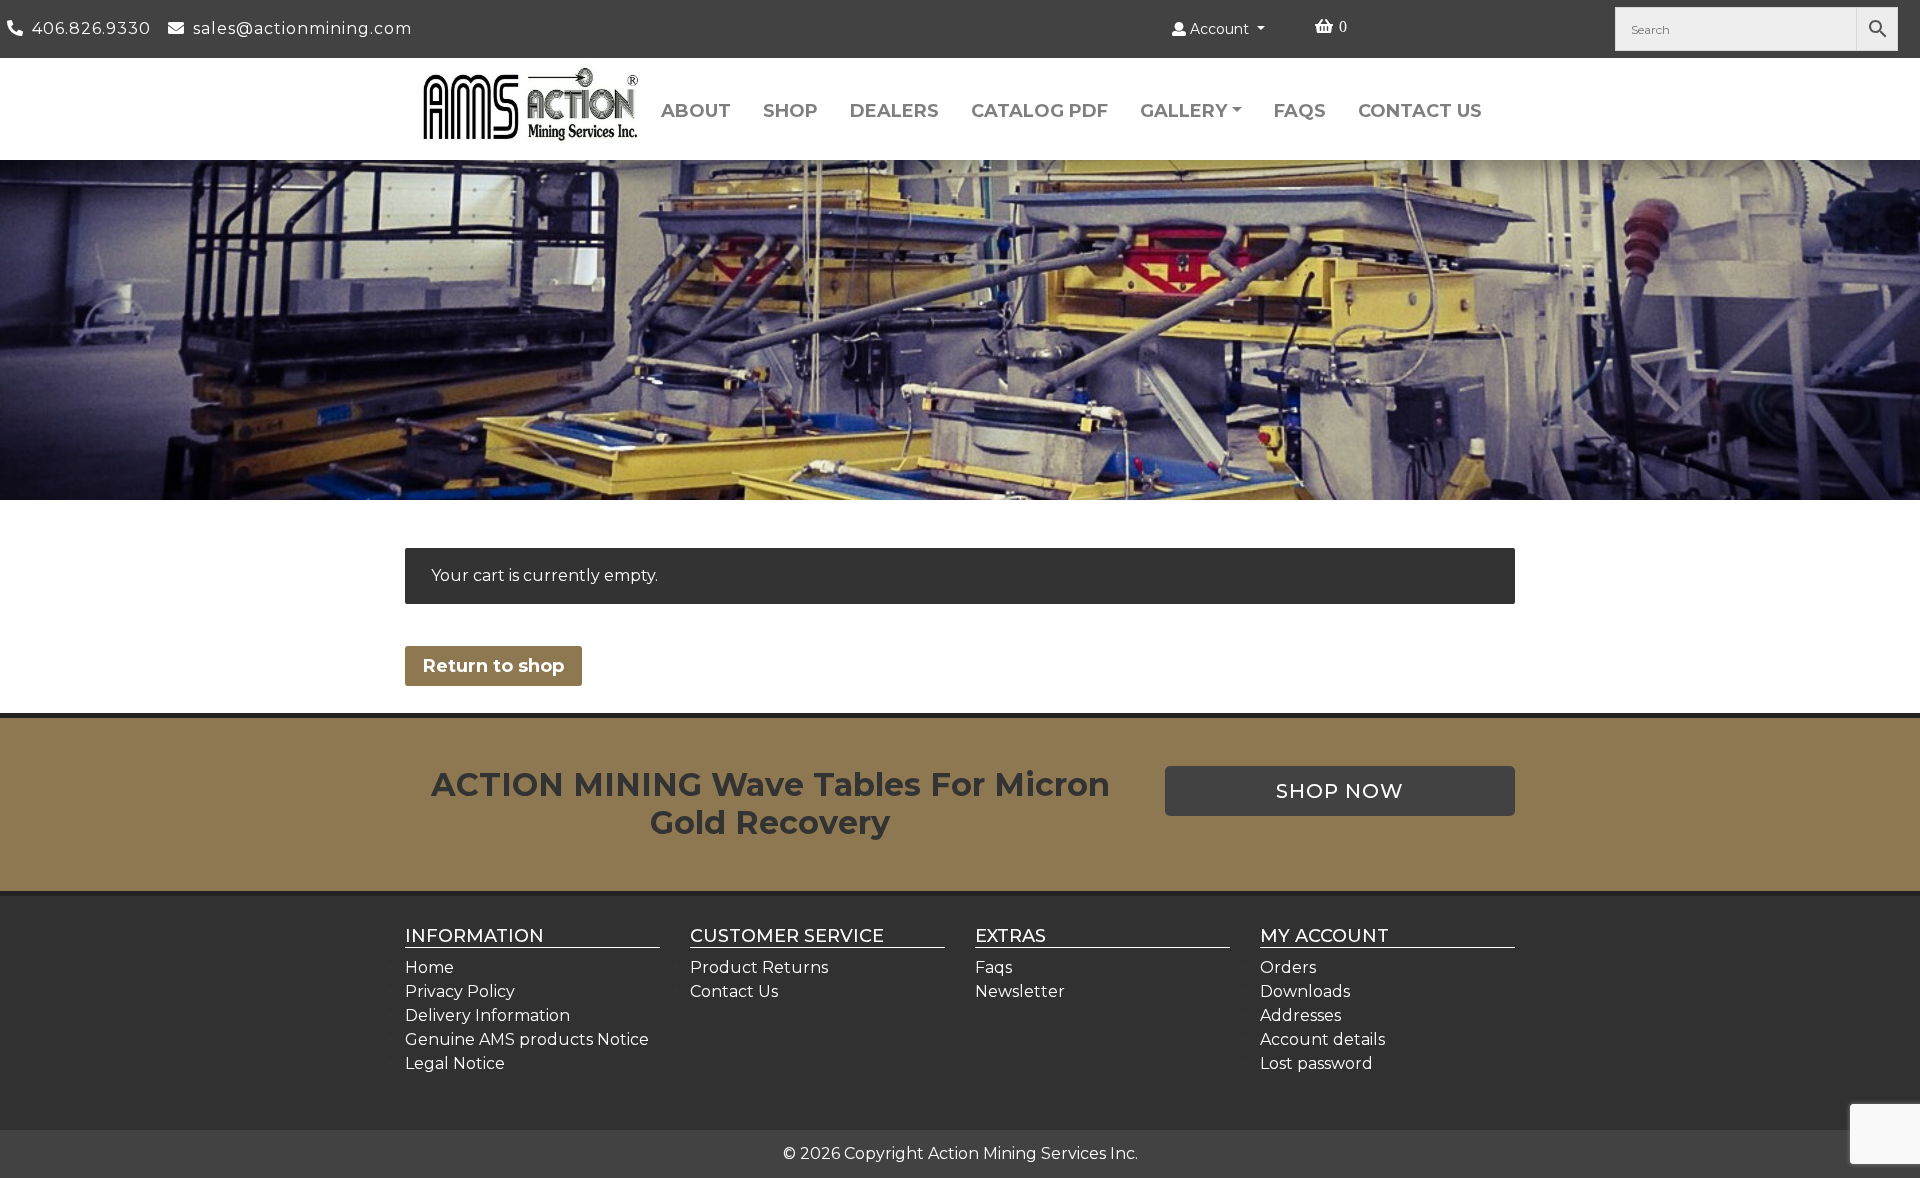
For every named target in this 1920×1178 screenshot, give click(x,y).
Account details (1322, 1039)
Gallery (1183, 111)
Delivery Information (487, 1015)
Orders (1288, 967)
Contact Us (1420, 111)
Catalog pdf (1039, 111)
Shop (790, 111)
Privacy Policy (460, 991)
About (696, 111)
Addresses (1300, 1015)
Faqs (1300, 111)
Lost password (1316, 1063)
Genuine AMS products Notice (527, 1039)
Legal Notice (455, 1063)
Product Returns (759, 967)
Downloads (1305, 991)
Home (429, 967)
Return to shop (493, 666)
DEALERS (894, 111)
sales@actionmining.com (302, 28)
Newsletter (1020, 991)
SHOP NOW (1340, 791)
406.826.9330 (94, 28)
